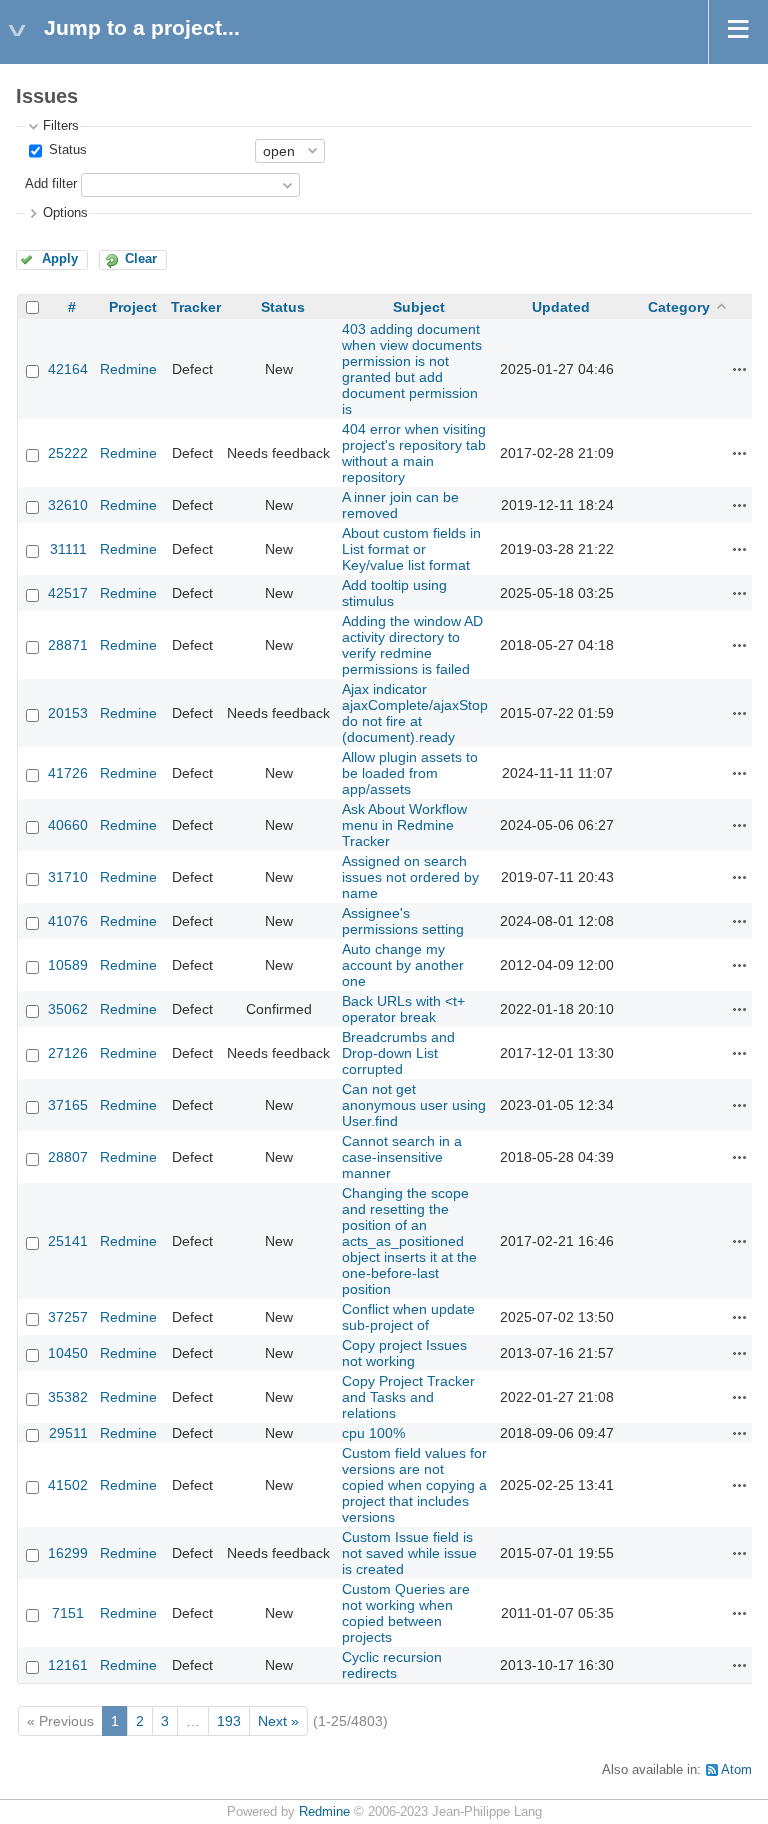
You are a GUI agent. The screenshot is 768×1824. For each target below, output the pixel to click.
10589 (68, 965)
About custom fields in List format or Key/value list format (411, 549)
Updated (561, 307)
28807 (68, 1157)
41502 (68, 1485)
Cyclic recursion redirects (392, 1665)
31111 (68, 549)
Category (679, 307)
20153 (68, 713)
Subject (419, 307)
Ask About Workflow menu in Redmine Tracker (404, 825)
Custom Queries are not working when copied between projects (406, 1613)
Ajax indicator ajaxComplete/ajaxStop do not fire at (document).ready (415, 713)
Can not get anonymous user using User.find (414, 1105)
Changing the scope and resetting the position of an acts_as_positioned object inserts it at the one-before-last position (409, 1241)
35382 (68, 1397)
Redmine (128, 369)
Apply (60, 259)
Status (66, 150)
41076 (68, 921)
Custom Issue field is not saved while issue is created (409, 1553)
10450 (68, 1353)
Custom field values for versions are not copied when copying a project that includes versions (414, 1485)
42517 (68, 593)
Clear (141, 259)
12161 (68, 1665)
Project (133, 307)
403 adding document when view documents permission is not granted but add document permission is (412, 369)
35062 (68, 1009)
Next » (278, 1721)
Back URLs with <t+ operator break (403, 1009)
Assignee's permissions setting (403, 921)
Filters (61, 126)
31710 (68, 877)
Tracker (196, 307)
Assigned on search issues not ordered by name (410, 877)
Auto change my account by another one (403, 965)
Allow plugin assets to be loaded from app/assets (410, 773)
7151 (68, 1613)
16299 (68, 1553)
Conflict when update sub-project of (408, 1317)
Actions (740, 369)
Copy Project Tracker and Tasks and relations (408, 1397)
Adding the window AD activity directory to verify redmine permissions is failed (412, 645)
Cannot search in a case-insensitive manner (402, 1157)
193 (229, 1721)
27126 (68, 1053)
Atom (736, 1770)
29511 (68, 1433)
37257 (68, 1317)
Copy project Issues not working (404, 1353)
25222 (68, 453)
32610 (68, 505)
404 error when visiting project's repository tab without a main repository (414, 453)
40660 (68, 825)
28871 (68, 645)
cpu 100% (373, 1433)
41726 (68, 773)
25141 (68, 1241)
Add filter (51, 184)
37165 (68, 1105)
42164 (68, 369)
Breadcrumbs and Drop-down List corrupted (398, 1053)
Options (65, 213)
